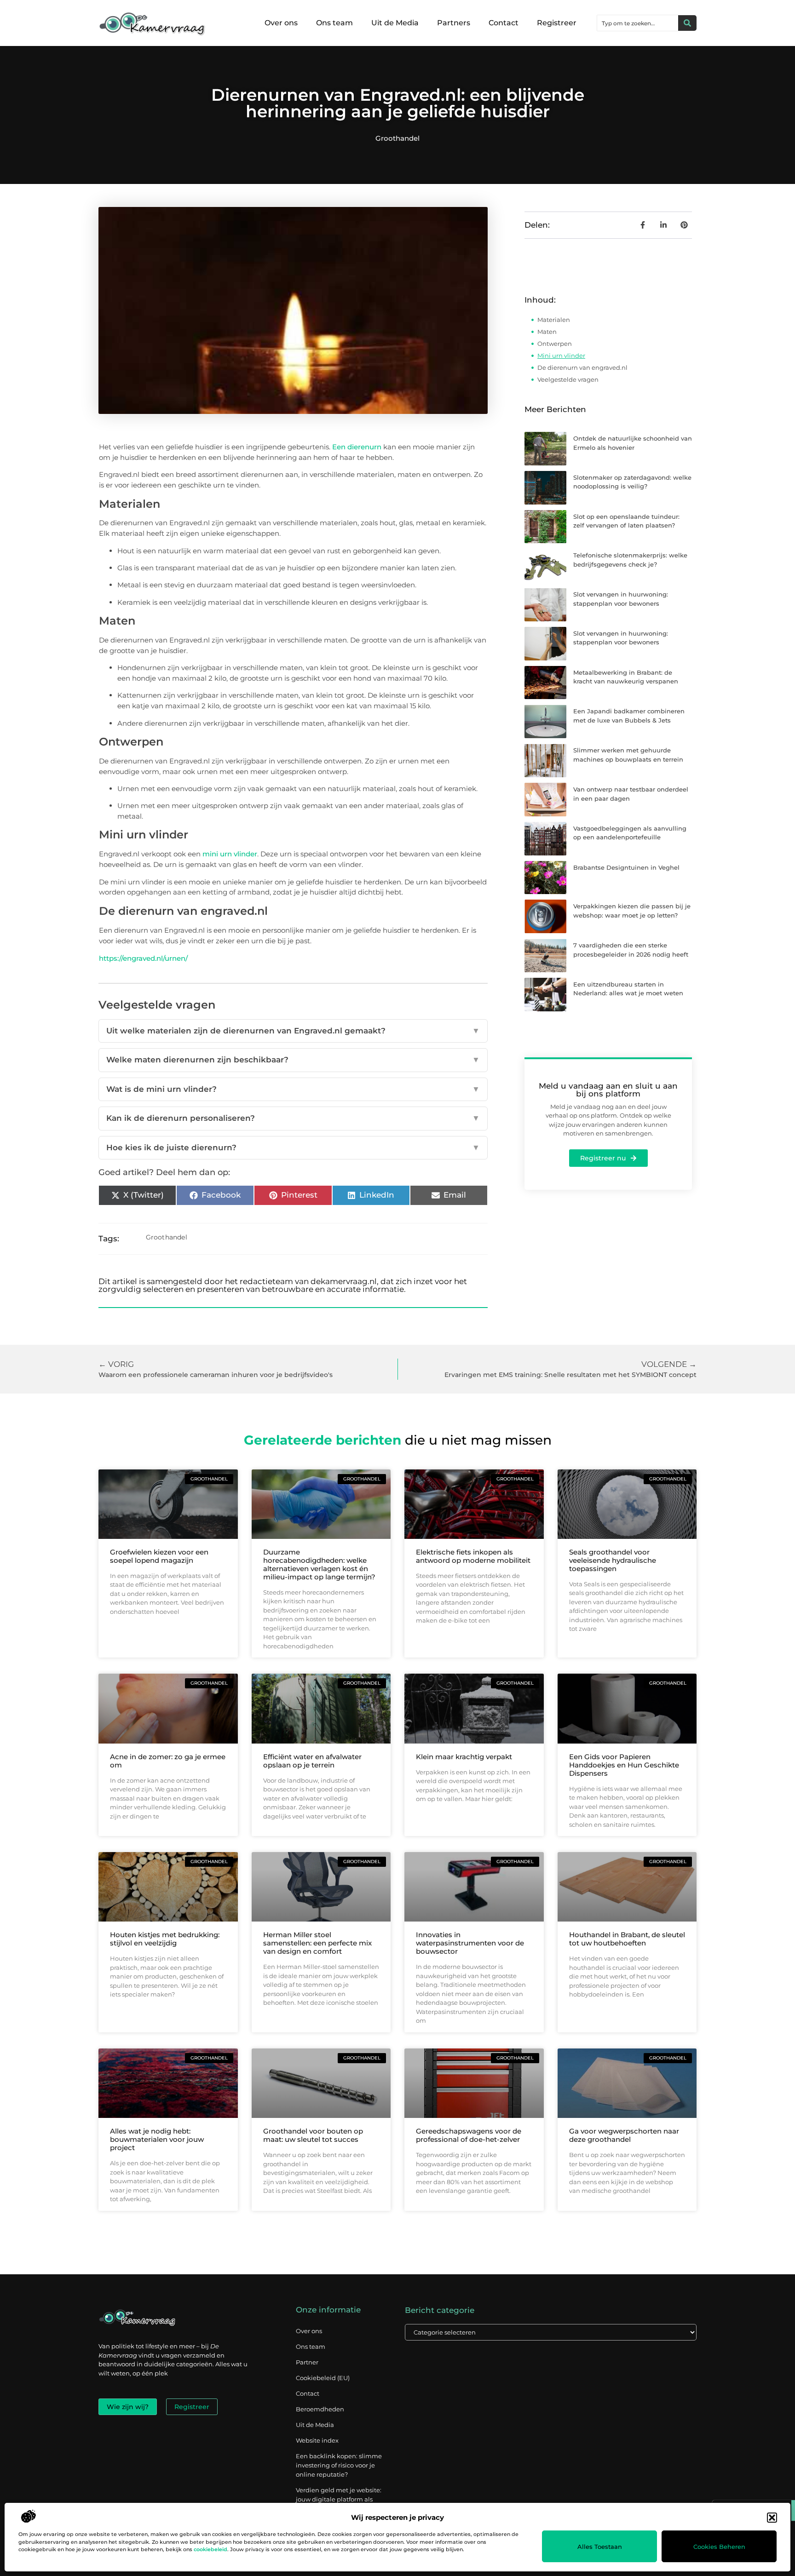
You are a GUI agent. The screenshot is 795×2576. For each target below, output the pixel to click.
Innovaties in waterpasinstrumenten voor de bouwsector (470, 1943)
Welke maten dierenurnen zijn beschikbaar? (293, 1060)
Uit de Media (395, 23)
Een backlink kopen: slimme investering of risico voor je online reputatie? (339, 2465)
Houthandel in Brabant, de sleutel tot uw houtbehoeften (627, 1939)
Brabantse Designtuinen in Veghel (626, 867)
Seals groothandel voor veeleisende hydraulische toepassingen (613, 1560)
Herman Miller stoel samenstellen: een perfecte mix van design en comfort (317, 1943)
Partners (454, 23)
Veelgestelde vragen (568, 379)
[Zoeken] (687, 23)
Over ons (281, 23)
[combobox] (638, 23)
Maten (547, 332)
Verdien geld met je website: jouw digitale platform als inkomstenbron (339, 2499)
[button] (772, 2518)
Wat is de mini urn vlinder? (293, 1089)
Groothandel (397, 138)
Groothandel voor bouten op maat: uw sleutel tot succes (313, 2135)
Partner (307, 2362)
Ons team (334, 23)
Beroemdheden (320, 2409)
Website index (317, 2440)
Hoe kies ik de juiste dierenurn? (293, 1147)
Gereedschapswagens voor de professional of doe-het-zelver (469, 2135)
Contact (504, 23)
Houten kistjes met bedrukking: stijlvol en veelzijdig (165, 1939)
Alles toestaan (600, 2547)
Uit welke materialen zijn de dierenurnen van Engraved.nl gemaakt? (293, 1031)
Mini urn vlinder (561, 356)
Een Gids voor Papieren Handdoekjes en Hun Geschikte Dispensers (624, 1765)
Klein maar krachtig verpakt (464, 1757)
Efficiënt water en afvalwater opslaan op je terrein (312, 1761)
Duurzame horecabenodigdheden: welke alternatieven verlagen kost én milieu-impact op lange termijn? (319, 1564)
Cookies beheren (719, 2547)
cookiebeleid (210, 2549)
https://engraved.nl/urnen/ (143, 958)
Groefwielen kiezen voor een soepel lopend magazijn (159, 1556)
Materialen (554, 320)
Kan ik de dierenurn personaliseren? (293, 1118)
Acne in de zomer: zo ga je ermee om (168, 1761)
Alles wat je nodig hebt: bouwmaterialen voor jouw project (157, 2139)
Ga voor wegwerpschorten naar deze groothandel (624, 2135)
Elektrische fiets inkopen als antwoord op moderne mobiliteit (473, 1556)
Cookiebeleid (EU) (323, 2378)
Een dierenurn (357, 447)
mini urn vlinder (230, 854)
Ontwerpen (555, 344)
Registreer (557, 23)
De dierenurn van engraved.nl (582, 367)
